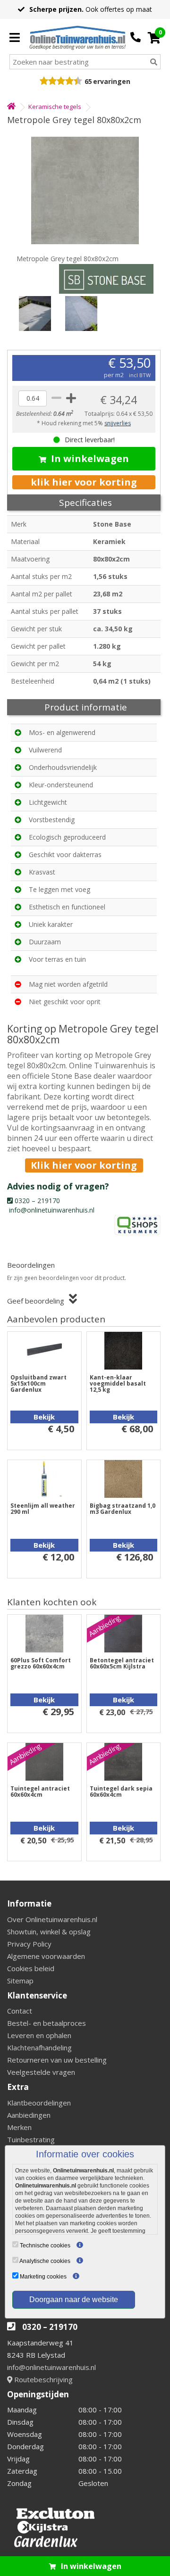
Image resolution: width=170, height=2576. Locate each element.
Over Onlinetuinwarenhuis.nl (52, 1919)
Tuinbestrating (31, 2139)
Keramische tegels (55, 107)
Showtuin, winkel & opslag (49, 1932)
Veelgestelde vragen (41, 2072)
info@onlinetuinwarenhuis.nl (51, 2367)
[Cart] (154, 38)
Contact (20, 2011)
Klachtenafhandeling (39, 2048)
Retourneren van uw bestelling (57, 2060)
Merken (19, 2127)
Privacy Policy (29, 1944)
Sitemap (20, 1981)
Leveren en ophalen (39, 2035)
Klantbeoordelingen (39, 2103)
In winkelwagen (90, 458)
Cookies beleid (31, 1968)
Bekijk (44, 1417)
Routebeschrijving (42, 2379)
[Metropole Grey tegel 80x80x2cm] (85, 190)
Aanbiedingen (29, 2115)
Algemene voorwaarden (46, 1956)
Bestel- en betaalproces (47, 2023)
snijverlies (118, 423)
